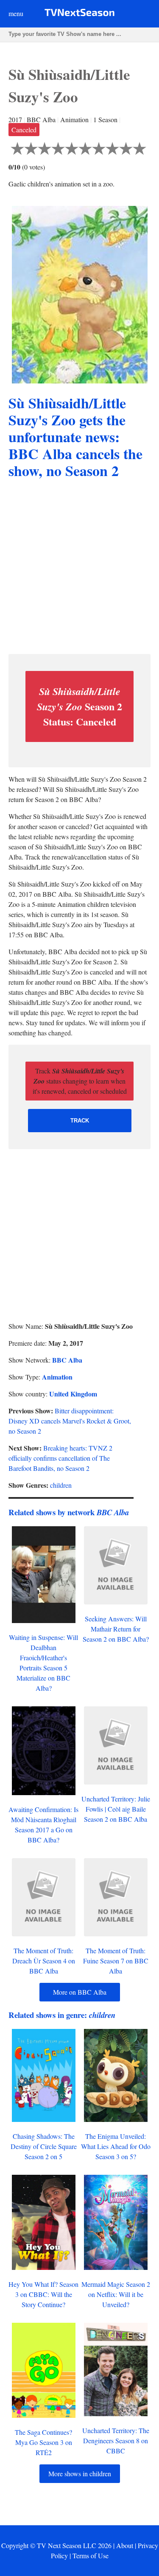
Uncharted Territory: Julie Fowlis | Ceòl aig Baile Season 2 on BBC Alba (116, 1809)
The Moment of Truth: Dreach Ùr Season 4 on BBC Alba (44, 1961)
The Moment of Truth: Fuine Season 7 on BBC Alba (116, 1961)
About (125, 2545)
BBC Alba (67, 1360)
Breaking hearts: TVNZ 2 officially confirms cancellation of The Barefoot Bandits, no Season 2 (60, 1458)
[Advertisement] (79, 568)
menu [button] (16, 13)
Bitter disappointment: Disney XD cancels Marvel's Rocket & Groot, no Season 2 (70, 1421)
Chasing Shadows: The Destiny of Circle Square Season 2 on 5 (44, 2146)
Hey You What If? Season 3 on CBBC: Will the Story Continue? (43, 2294)
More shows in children (80, 2473)
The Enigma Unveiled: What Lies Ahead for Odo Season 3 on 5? (116, 2146)
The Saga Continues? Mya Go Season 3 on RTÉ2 (43, 2442)
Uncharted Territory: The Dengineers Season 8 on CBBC (116, 2440)
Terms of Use (91, 2555)
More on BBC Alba (80, 1992)
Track (80, 1121)
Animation (57, 1377)
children (61, 1485)
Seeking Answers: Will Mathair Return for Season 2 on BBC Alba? (116, 1629)
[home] (79, 14)
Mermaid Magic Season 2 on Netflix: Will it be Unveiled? (116, 2294)
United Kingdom (73, 1394)
